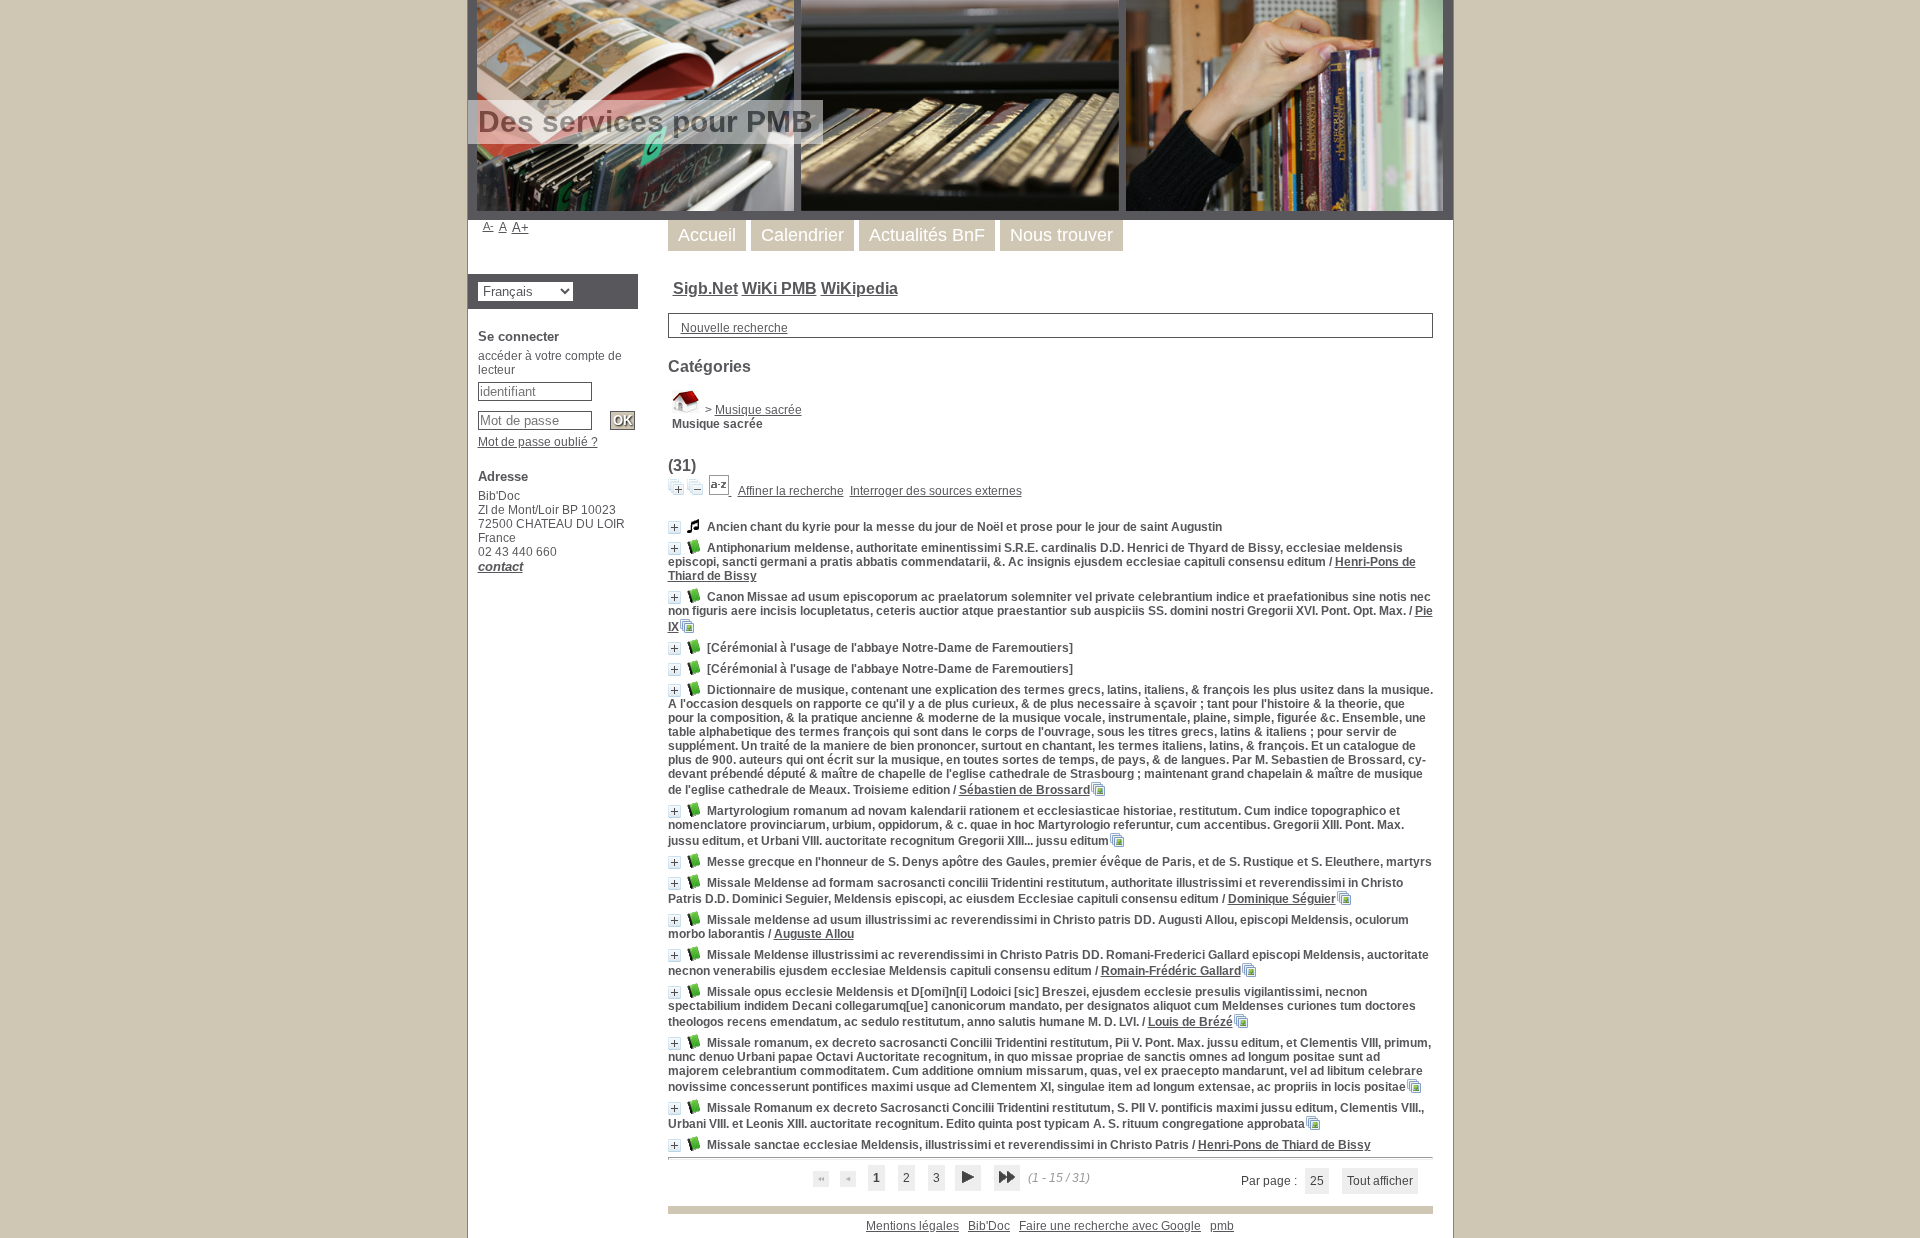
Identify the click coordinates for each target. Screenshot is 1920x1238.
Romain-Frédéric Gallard (1171, 971)
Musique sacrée (758, 410)
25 (1317, 1181)
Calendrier (802, 235)
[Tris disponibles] (720, 491)
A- (488, 226)
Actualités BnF (927, 235)
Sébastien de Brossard (1024, 790)
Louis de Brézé (1190, 1022)
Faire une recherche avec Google (1110, 1226)
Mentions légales (912, 1226)
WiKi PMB (779, 288)
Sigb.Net (705, 288)
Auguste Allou (814, 934)
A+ (520, 227)
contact (500, 566)
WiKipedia (859, 288)
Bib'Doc (989, 1226)
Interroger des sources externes (936, 491)
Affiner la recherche (791, 491)
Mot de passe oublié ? (538, 442)
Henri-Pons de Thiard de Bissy (1284, 1145)
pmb (1222, 1226)
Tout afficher (1380, 1181)
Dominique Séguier (1282, 899)
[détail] (674, 527)
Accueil (707, 235)
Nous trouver (1061, 235)
